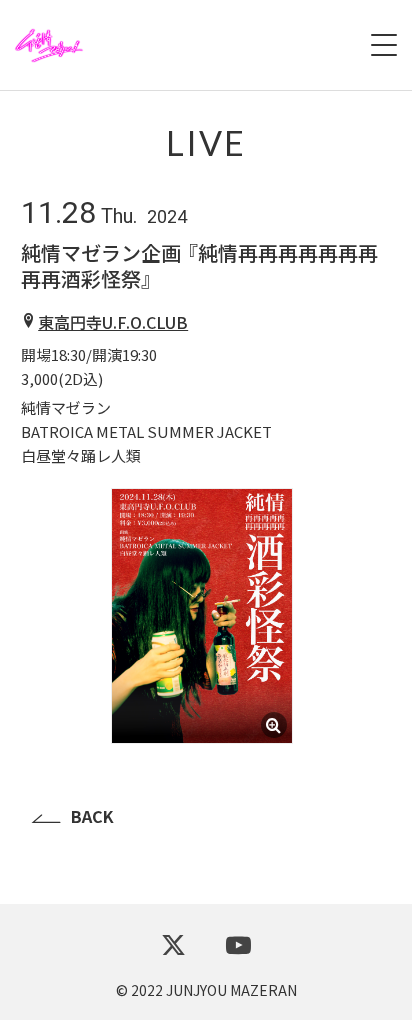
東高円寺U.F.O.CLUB (113, 322)
